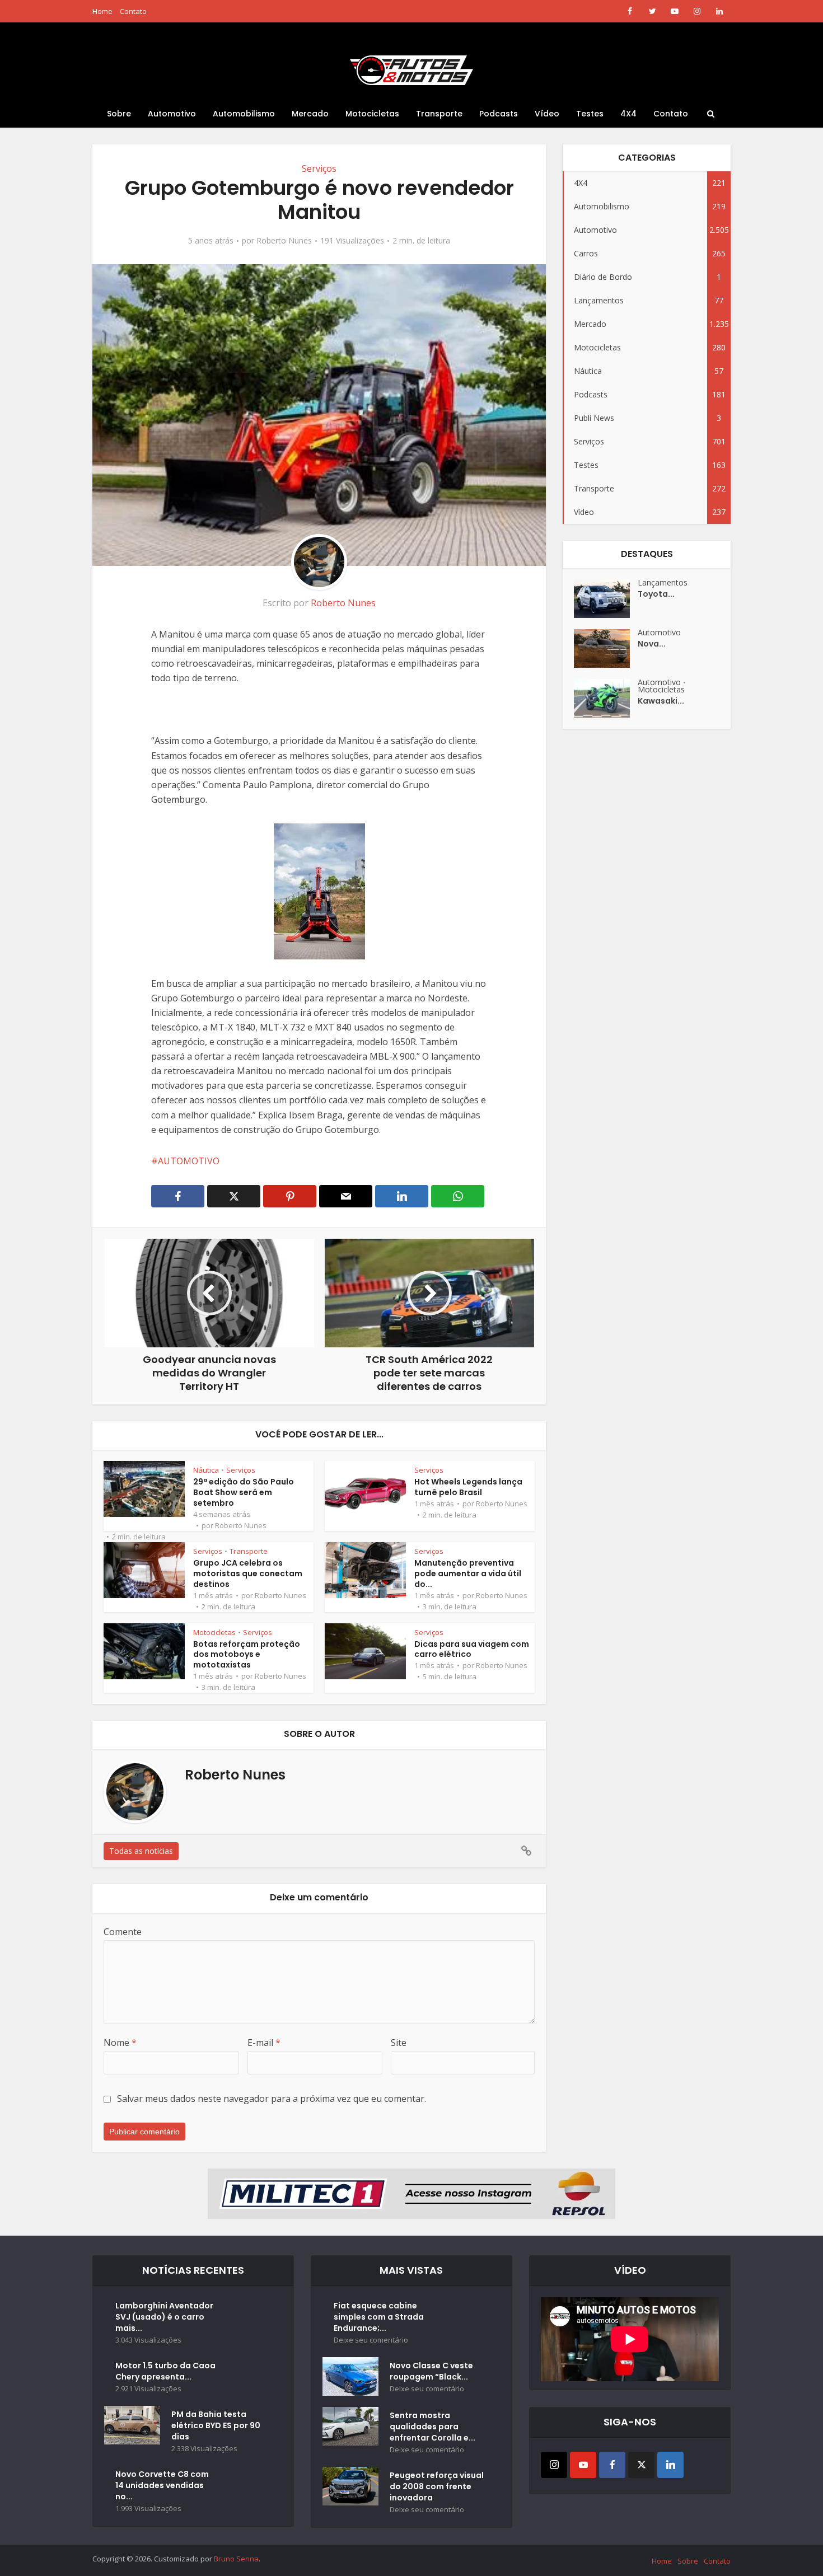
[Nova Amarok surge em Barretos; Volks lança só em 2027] (606, 648)
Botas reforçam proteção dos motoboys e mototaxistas (247, 1655)
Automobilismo (244, 114)
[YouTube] (583, 2465)
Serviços (319, 168)
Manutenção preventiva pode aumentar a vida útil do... (468, 1573)
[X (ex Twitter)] (641, 2465)
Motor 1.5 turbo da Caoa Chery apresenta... (165, 2371)
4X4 (628, 114)
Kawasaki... (661, 701)
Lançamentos (663, 582)
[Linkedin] (670, 2465)
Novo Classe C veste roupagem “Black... (431, 2371)
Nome (120, 2043)
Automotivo (172, 114)
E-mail (264, 2043)
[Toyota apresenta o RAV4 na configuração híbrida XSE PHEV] (606, 599)
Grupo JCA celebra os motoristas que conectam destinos (248, 1573)
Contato (133, 11)
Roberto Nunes (284, 241)
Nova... (652, 644)
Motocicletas (372, 114)
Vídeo (547, 114)
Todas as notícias (141, 1851)
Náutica (206, 1470)
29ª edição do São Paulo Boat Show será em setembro (244, 1492)
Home (102, 11)
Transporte (439, 114)
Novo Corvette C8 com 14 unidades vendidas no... (162, 2485)
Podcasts (499, 114)
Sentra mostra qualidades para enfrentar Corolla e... (432, 2427)
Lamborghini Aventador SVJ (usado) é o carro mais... (164, 2317)
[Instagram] (554, 2465)
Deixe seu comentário (371, 2340)
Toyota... (656, 594)
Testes (590, 114)
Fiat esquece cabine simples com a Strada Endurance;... (379, 2317)
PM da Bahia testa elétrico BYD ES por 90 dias (216, 2425)
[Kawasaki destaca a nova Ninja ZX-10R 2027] (606, 698)
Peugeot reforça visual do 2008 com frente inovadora (437, 2486)
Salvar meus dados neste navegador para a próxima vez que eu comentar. (272, 2099)
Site (399, 2043)
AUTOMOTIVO (189, 1161)
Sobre (119, 114)
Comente (123, 1932)
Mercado (310, 114)
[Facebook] (612, 2465)
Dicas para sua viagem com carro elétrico (472, 1649)
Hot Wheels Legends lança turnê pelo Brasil (468, 1487)
